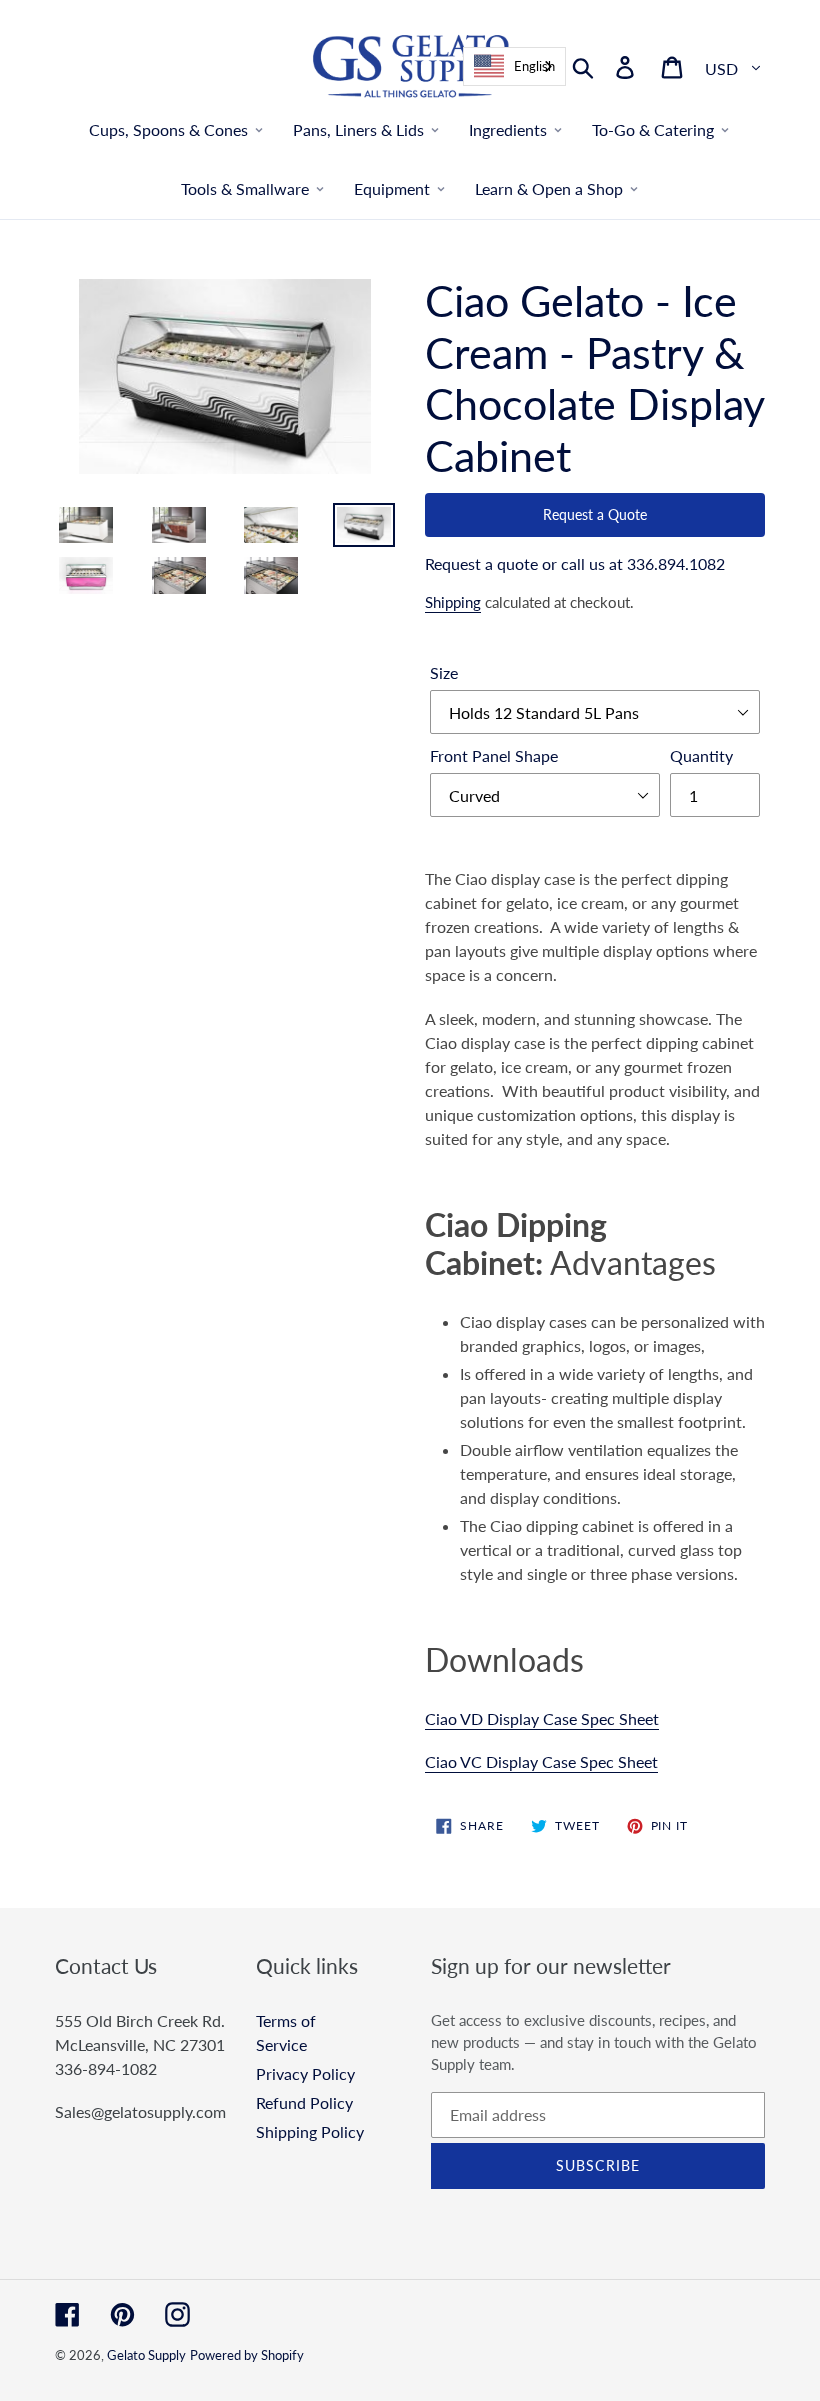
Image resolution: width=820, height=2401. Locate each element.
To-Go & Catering (653, 129)
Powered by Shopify (247, 2355)
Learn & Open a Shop (549, 188)
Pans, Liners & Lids (358, 129)
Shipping (453, 602)
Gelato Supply (146, 2355)
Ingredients (508, 129)
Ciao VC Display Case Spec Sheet (541, 1761)
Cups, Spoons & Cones (168, 129)
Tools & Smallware (245, 188)
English (534, 66)
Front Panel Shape (494, 755)
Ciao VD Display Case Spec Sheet (542, 1718)
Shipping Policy (310, 2131)
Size (444, 672)
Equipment (392, 188)
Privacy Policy (305, 2073)
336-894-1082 (106, 2068)
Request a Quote (595, 514)
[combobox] (514, 66)
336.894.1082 (676, 563)
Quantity (701, 755)
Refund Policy (304, 2102)
